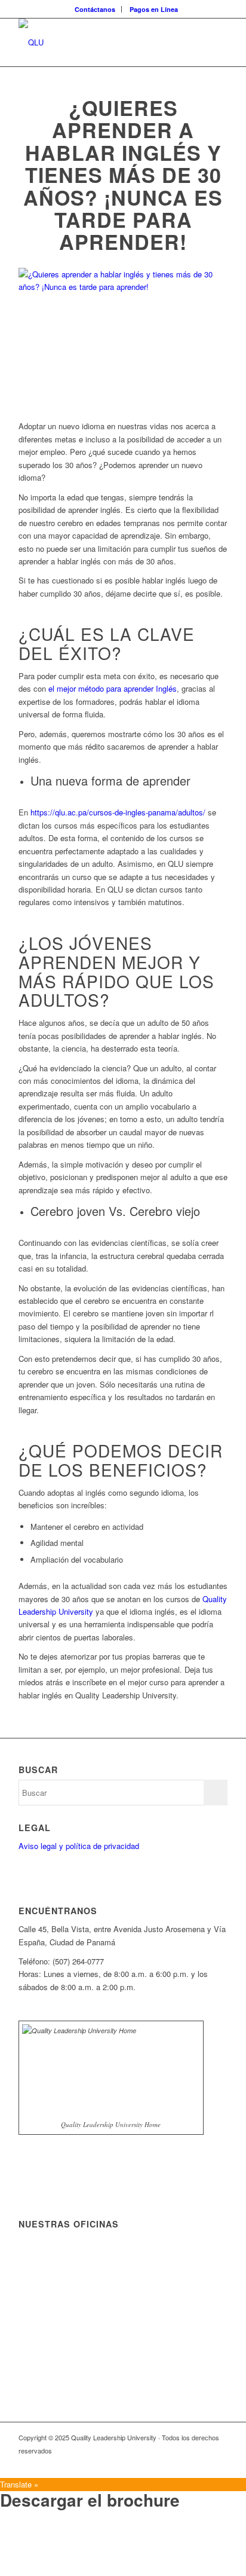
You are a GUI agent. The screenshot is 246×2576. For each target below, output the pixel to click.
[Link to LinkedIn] (183, 2463)
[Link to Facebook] (147, 2463)
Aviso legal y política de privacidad (79, 1846)
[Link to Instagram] (219, 2463)
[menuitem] (95, 9)
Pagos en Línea (154, 9)
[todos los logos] (102, 42)
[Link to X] (165, 2463)
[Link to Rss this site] (129, 2463)
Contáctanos (95, 9)
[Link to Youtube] (201, 2463)
